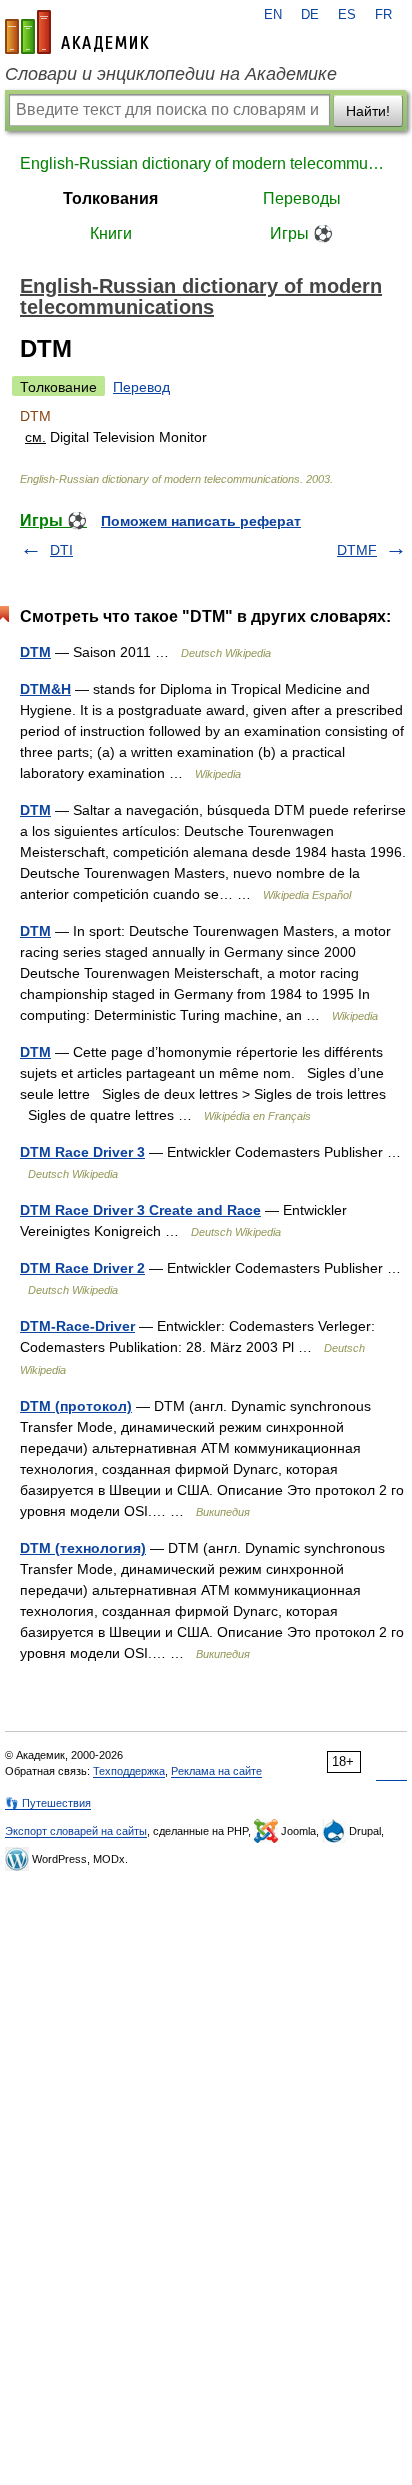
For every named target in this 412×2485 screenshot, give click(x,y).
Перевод (141, 387)
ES (347, 15)
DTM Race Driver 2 (82, 1268)
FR (383, 15)
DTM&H (45, 689)
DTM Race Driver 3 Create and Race (140, 1210)
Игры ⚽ (301, 233)
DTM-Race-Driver (77, 1326)
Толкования (110, 198)
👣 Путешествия (48, 1803)
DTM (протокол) (76, 1406)
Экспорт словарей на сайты (76, 1831)
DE (310, 15)
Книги (111, 233)
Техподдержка (129, 1771)
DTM (35, 652)
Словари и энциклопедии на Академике (171, 74)
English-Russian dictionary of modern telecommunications (206, 163)
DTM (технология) (83, 1548)
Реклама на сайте (216, 1771)
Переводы (302, 198)
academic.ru (77, 32)
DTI (61, 550)
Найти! (368, 111)
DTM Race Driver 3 (82, 1152)
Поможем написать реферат (201, 521)
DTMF (357, 550)
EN (273, 15)
